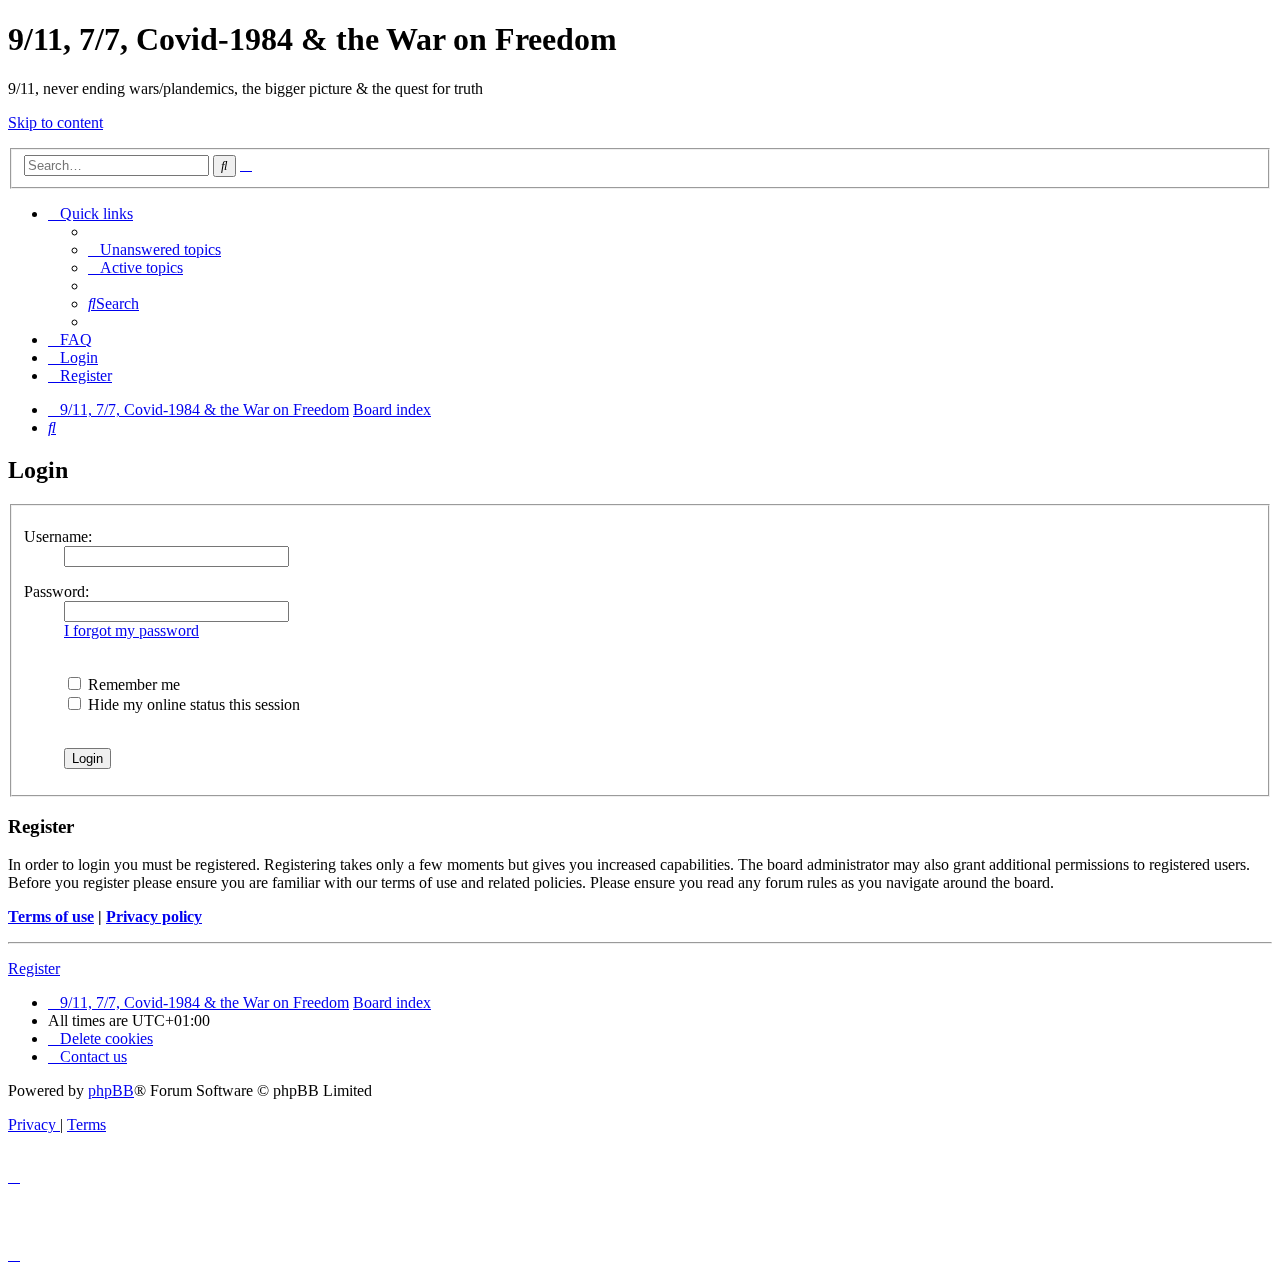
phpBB (111, 1090)
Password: (56, 591)
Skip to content (55, 122)
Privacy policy (154, 916)
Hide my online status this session (192, 704)
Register (34, 968)
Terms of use (51, 916)
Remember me (132, 684)
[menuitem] (154, 249)
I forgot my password (131, 630)
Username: (58, 536)
